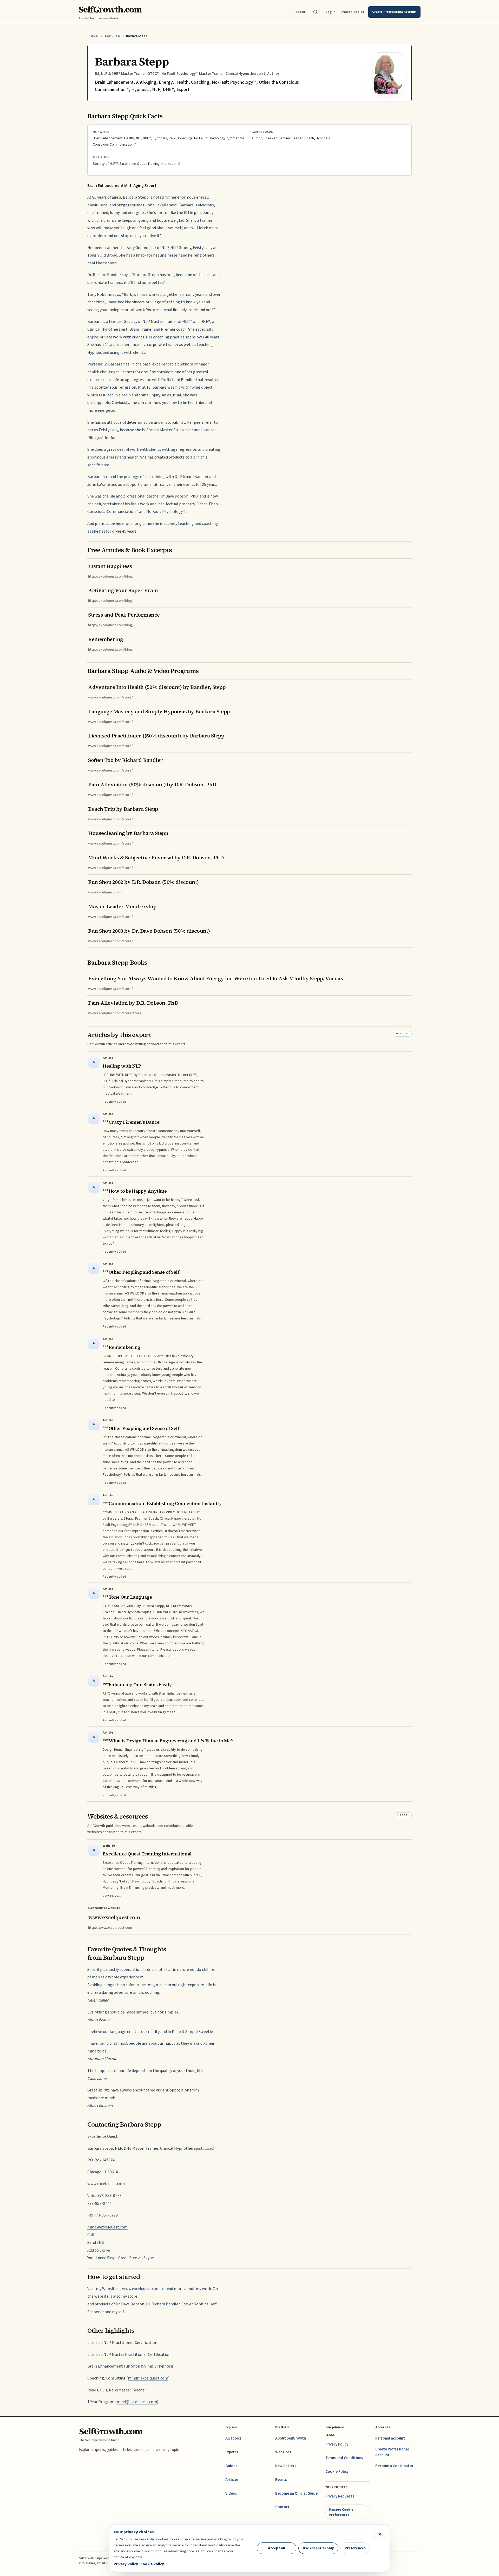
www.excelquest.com (106, 2184)
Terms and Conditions (344, 2458)
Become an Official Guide (296, 2493)
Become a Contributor (394, 2466)
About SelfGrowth (291, 2438)
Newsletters (286, 2466)
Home (93, 36)
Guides (231, 2466)
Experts (113, 36)
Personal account (390, 2438)
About (300, 12)
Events (281, 2480)
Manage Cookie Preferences (341, 2512)
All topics (233, 2438)
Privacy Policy (337, 2444)
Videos (231, 2493)
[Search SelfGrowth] (316, 12)
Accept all (277, 2548)
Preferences (355, 2548)
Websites (283, 2452)
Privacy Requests (340, 2496)
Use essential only (318, 2548)
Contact (282, 2507)
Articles (232, 2480)
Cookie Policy (337, 2472)
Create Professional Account (392, 2452)
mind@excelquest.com (107, 2227)
